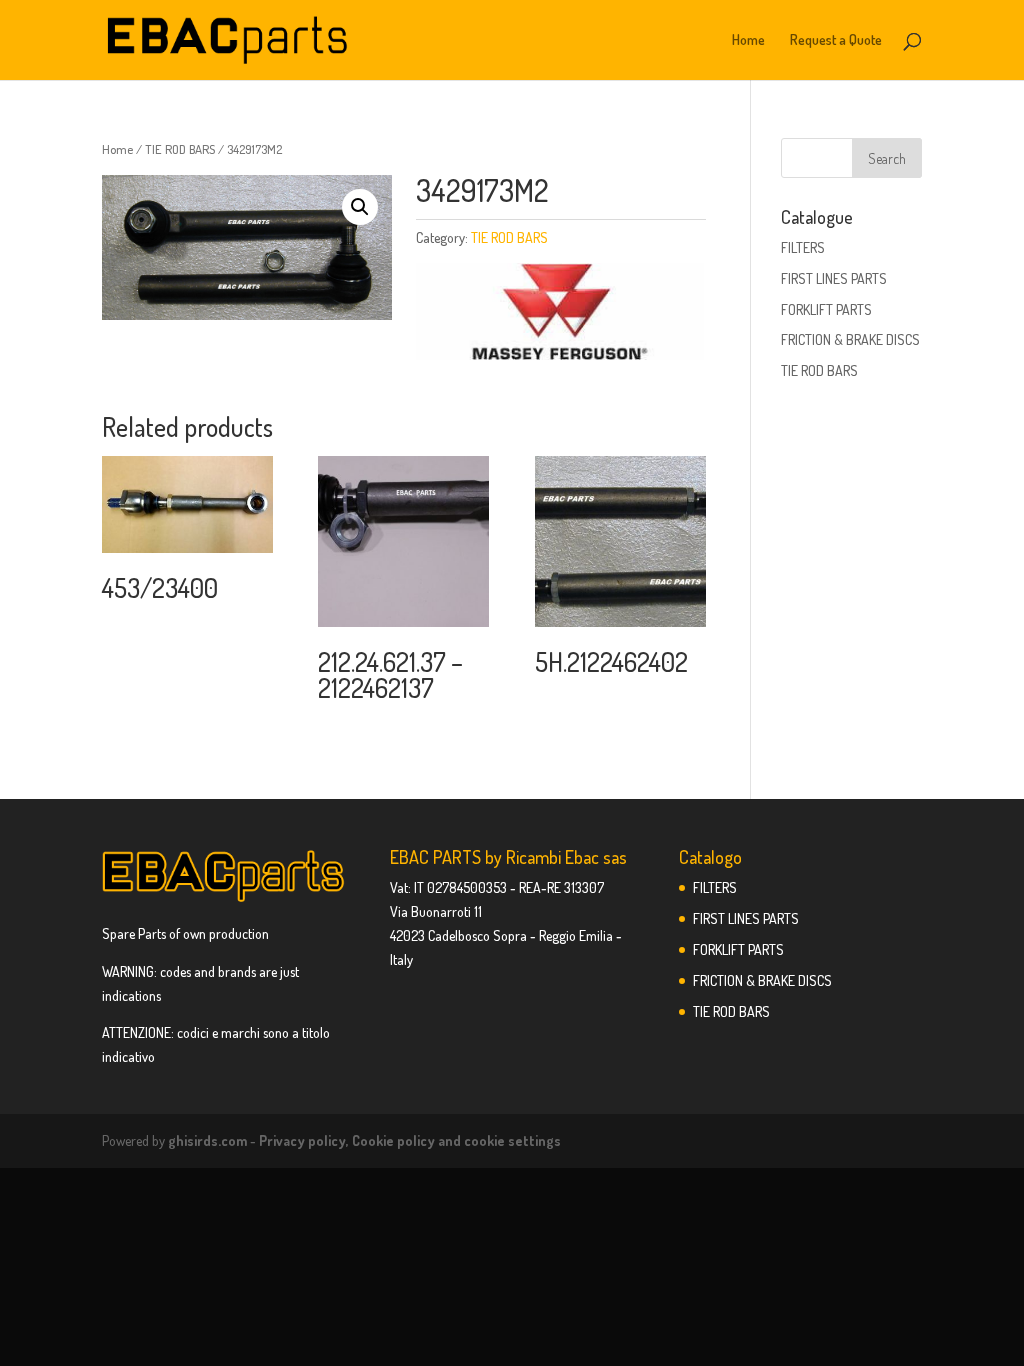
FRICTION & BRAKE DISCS (850, 339)
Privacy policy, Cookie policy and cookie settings (410, 1140)
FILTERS (803, 247)
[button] (360, 207)
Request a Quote (836, 40)
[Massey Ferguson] (560, 314)
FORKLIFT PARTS (826, 309)
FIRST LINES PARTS (834, 278)
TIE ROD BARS (180, 149)
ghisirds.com (207, 1140)
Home (748, 40)
